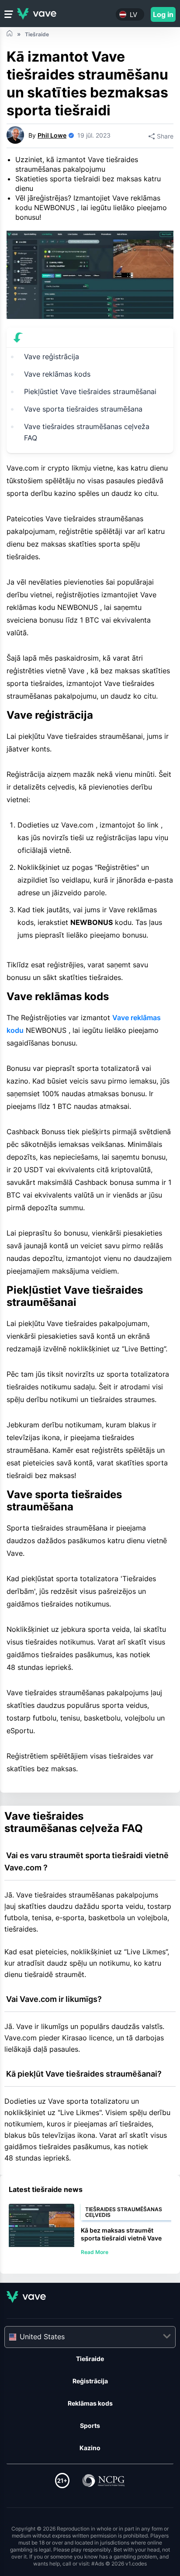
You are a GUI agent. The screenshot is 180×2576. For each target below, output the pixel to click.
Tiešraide (90, 2359)
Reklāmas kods (90, 2403)
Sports (90, 2425)
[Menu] (9, 14)
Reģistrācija (90, 2381)
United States (42, 2337)
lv (133, 15)
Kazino (90, 2448)
